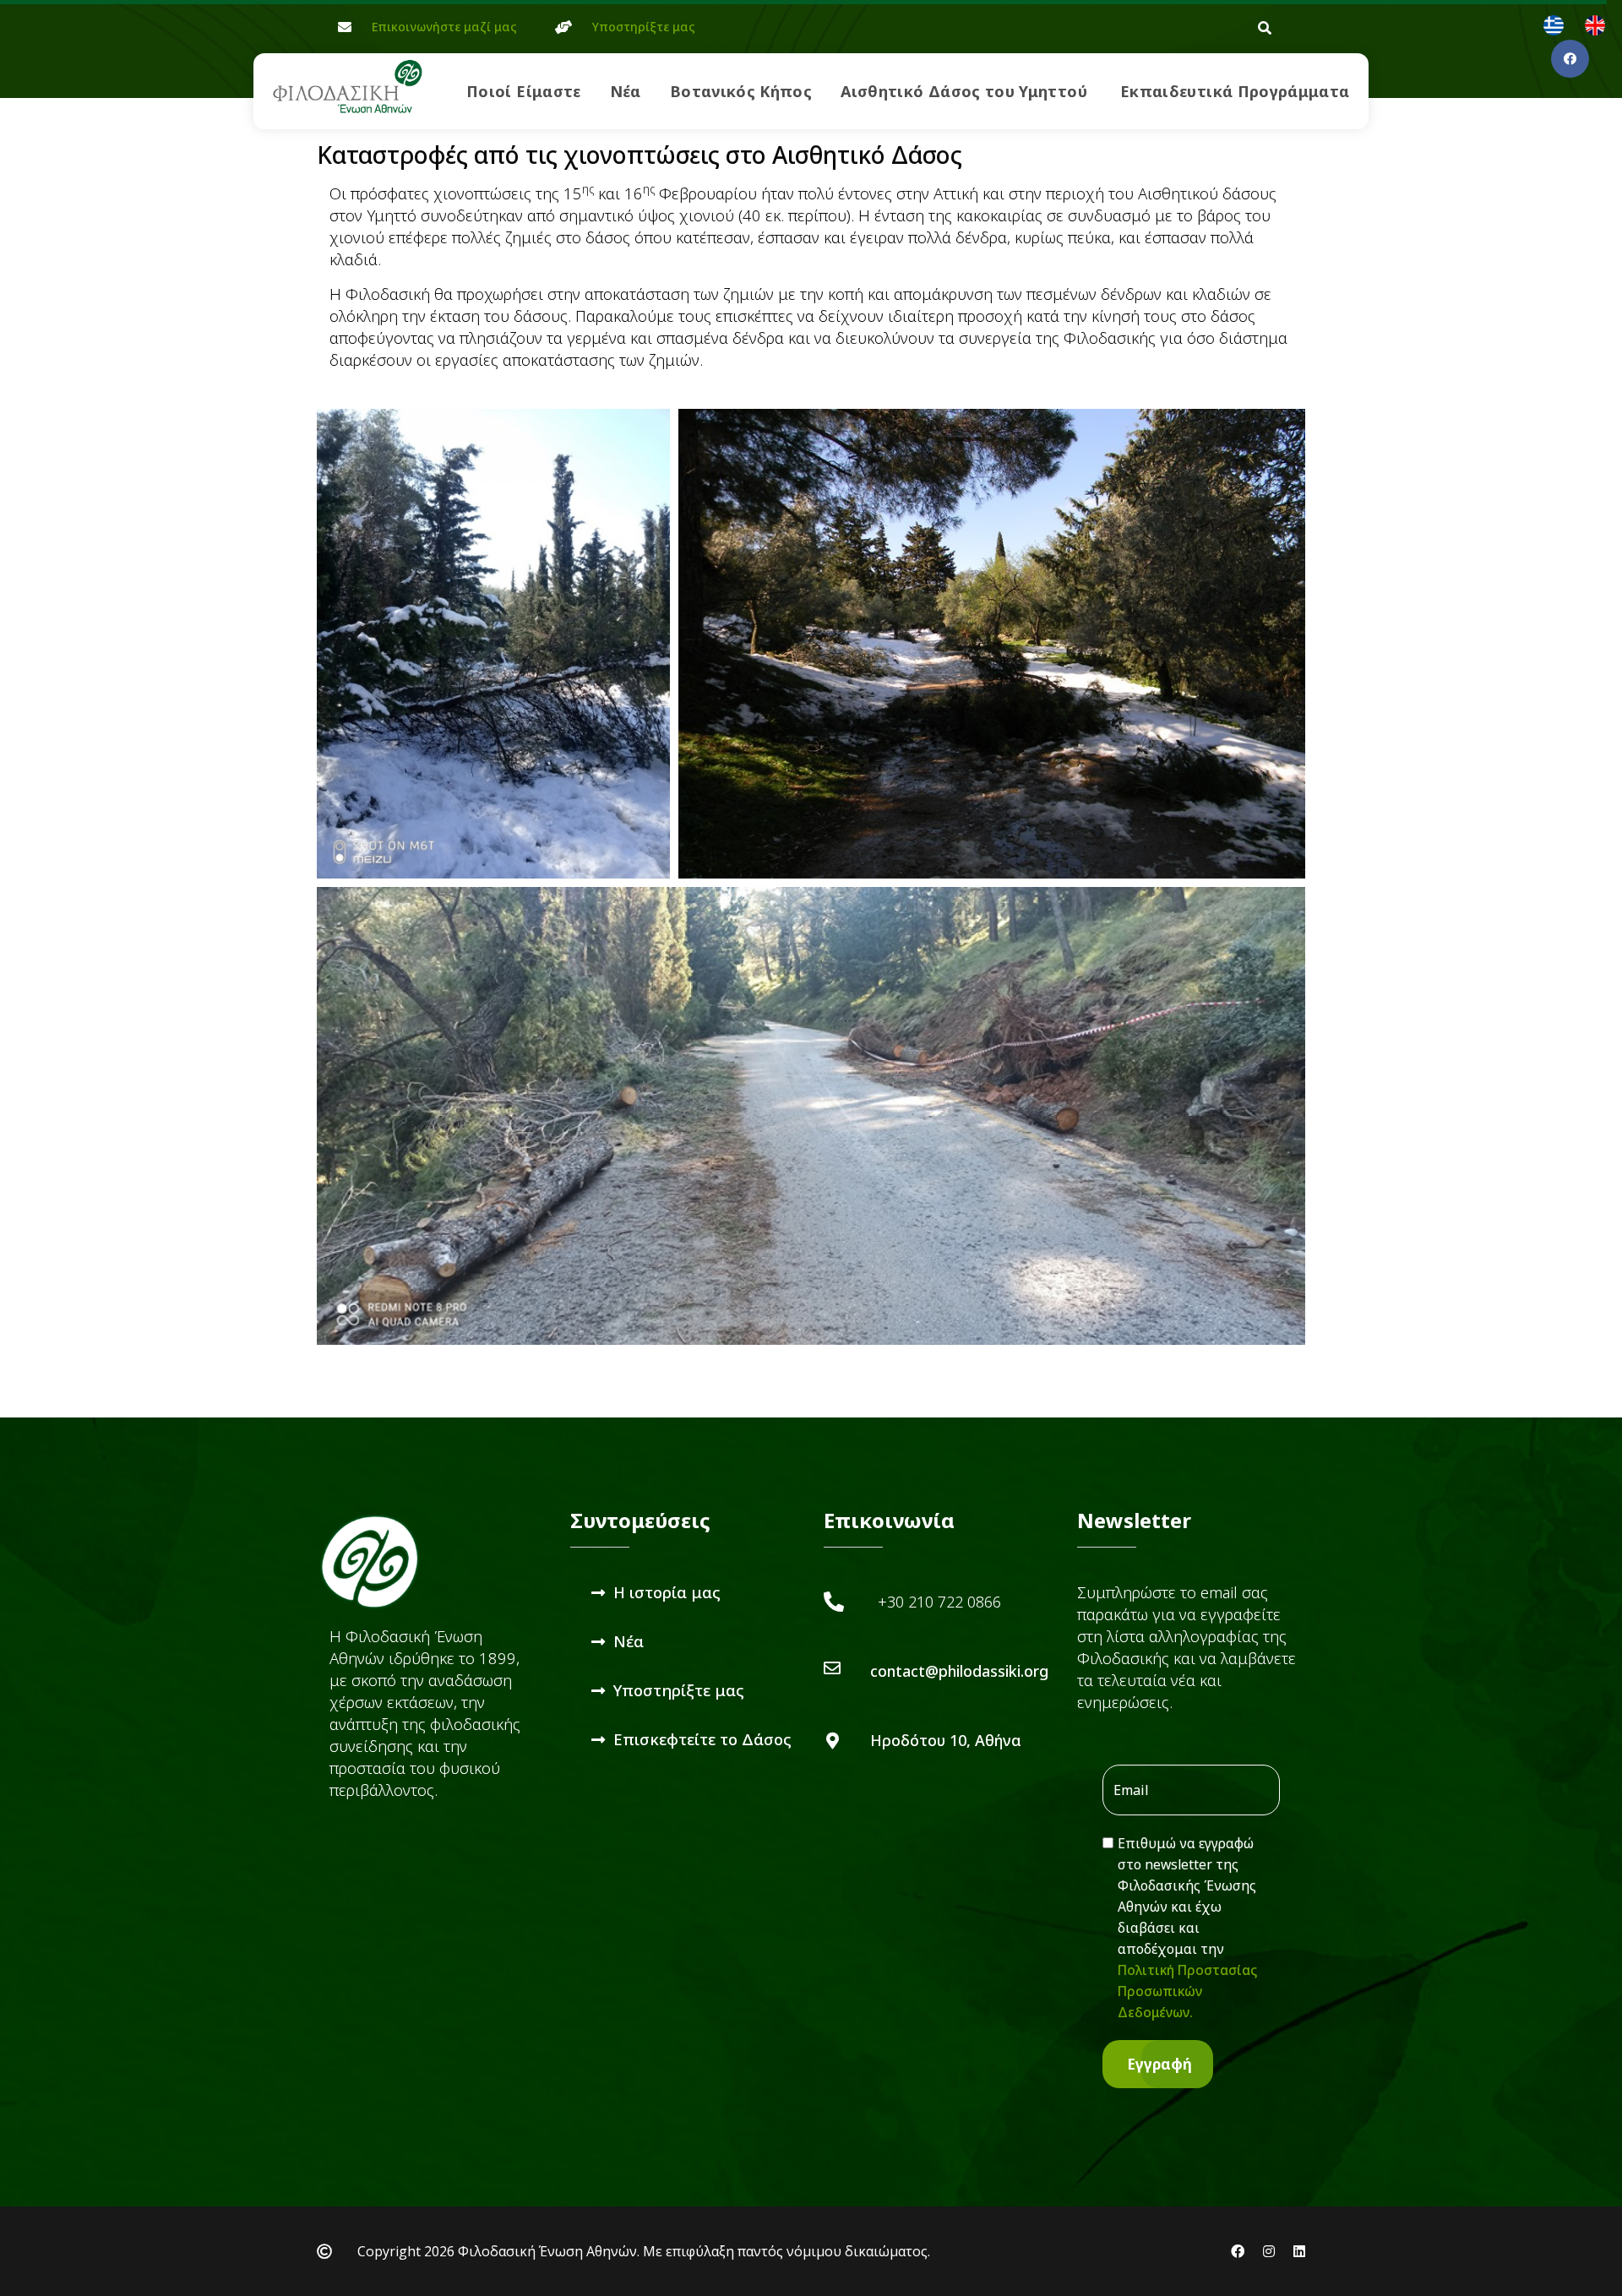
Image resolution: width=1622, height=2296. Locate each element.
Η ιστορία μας (667, 1592)
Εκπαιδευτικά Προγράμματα (1235, 91)
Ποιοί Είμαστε (524, 91)
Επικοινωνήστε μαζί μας (444, 27)
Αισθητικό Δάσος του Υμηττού (964, 91)
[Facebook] (1570, 59)
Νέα (626, 91)
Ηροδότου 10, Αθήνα (946, 1740)
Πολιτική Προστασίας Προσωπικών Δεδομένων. (1187, 1991)
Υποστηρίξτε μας (644, 27)
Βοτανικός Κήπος (741, 91)
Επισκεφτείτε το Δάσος (702, 1739)
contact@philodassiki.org (959, 1671)
